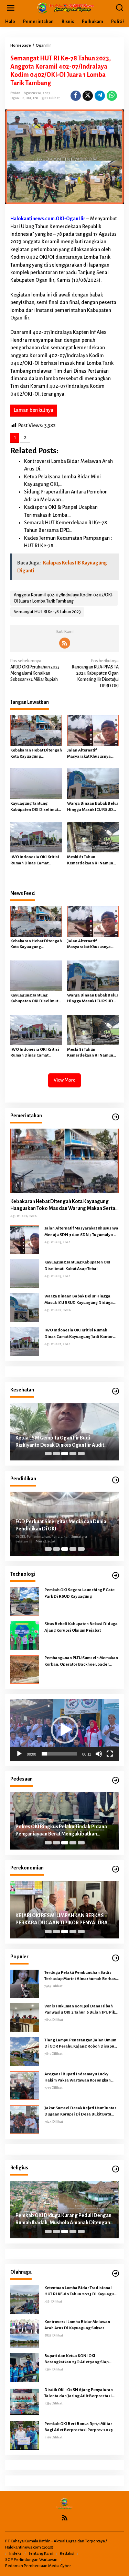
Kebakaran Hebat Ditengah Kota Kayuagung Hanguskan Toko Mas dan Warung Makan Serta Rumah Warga (36, 754)
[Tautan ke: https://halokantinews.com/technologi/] (116, 1576)
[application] (64, 1730)
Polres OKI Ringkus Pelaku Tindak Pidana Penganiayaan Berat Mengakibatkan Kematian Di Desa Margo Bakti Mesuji (61, 1831)
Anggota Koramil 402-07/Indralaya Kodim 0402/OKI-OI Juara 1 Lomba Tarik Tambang (64, 598)
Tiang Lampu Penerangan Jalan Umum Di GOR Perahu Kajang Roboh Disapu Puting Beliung (80, 2044)
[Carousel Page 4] (73, 1454)
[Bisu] (99, 1754)
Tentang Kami (41, 2554)
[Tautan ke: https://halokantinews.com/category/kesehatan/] (116, 1391)
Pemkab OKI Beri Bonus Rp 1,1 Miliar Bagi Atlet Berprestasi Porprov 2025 (79, 2427)
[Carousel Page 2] (56, 1454)
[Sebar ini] (76, 96)
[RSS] (65, 643)
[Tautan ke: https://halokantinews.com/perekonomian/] (116, 1869)
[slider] (59, 1754)
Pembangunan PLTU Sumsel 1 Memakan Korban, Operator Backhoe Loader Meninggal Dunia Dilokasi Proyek (81, 1662)
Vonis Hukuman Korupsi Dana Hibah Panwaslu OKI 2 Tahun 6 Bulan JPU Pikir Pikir (81, 2010)
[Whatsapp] (112, 96)
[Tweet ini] (88, 96)
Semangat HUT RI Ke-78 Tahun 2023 (47, 612)
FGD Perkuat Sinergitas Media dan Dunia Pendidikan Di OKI (61, 1525)
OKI (28, 98)
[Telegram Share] (100, 96)
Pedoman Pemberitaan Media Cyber (38, 2566)
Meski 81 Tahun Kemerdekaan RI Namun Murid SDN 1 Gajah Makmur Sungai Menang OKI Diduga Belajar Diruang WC (93, 861)
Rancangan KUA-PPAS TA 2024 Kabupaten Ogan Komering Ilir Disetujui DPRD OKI (95, 673)
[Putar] (19, 1754)
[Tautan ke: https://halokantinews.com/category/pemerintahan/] (116, 1117)
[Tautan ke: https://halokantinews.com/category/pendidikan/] (116, 1480)
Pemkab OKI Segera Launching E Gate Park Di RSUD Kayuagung (79, 1593)
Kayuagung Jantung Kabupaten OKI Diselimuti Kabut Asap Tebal (35, 807)
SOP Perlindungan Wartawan (31, 2560)
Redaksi (67, 2554)
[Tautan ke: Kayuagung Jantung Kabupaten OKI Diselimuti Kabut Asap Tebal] (25, 1274)
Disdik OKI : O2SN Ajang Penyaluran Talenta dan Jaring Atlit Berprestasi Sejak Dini (79, 2393)
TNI (35, 98)
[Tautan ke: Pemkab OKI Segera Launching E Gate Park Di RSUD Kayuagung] (25, 1601)
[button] (65, 1730)
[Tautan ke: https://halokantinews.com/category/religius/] (116, 2169)
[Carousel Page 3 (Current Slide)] (65, 1454)
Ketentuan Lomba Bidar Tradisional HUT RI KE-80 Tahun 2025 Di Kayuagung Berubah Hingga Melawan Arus (82, 2292)
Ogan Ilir (17, 98)
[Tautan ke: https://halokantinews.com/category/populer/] (116, 1958)
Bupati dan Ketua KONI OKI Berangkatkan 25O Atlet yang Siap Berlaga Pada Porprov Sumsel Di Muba (81, 2359)
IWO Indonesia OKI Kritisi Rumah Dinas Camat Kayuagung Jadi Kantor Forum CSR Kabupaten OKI (35, 861)
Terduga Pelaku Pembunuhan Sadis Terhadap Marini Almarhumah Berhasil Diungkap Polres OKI (82, 1976)
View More (64, 1080)
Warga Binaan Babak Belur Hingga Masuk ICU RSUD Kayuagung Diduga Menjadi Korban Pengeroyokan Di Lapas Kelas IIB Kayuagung (93, 807)
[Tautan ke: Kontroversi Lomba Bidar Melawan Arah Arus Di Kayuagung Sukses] (25, 2333)
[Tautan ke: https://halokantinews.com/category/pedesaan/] (116, 1780)
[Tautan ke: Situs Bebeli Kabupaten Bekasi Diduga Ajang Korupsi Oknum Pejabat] (25, 1635)
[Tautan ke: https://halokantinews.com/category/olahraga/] (116, 2274)
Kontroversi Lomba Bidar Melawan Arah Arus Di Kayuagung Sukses (77, 2325)
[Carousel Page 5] (81, 1454)
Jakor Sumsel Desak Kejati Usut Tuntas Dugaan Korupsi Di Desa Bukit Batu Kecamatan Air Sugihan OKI (81, 2112)
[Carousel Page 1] (48, 1454)
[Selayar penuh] (110, 1754)
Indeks (15, 2554)
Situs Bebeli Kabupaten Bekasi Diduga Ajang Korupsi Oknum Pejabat (81, 1627)
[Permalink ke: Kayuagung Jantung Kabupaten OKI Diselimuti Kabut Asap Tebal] (36, 784)
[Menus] (11, 8)
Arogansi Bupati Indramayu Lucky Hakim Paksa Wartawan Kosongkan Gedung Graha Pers (78, 2078)
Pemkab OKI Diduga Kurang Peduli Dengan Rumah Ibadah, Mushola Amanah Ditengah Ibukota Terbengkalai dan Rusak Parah (63, 2219)
